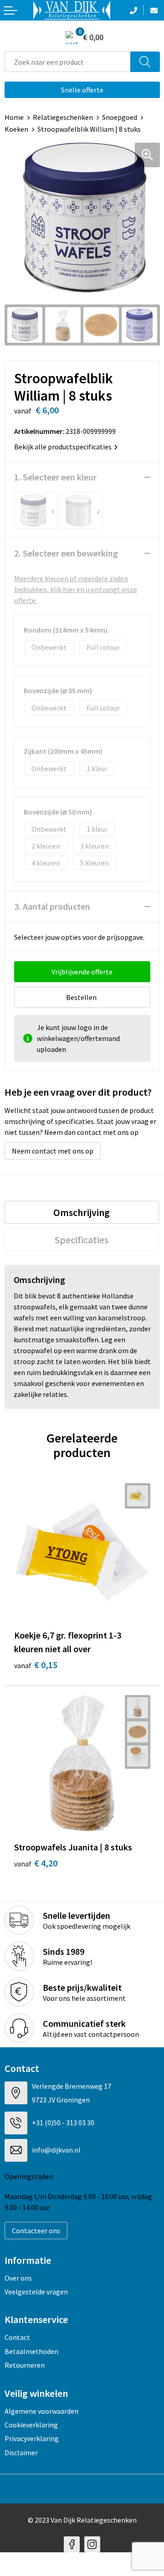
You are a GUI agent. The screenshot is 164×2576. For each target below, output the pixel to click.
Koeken (16, 129)
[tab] (82, 1212)
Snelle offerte (82, 90)
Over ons (18, 2278)
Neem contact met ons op (53, 1151)
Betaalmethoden (31, 2351)
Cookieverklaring (31, 2425)
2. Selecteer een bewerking (66, 553)
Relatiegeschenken (63, 117)
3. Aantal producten (52, 906)
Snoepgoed (120, 117)
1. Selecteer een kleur (55, 477)
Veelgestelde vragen (36, 2292)
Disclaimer (21, 2452)
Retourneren (25, 2365)
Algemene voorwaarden (41, 2411)
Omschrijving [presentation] (82, 1212)
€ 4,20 (36, 1863)
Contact (17, 2337)
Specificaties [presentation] (82, 1240)
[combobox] (68, 62)
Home (14, 117)
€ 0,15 (36, 1665)
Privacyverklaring (32, 2438)
